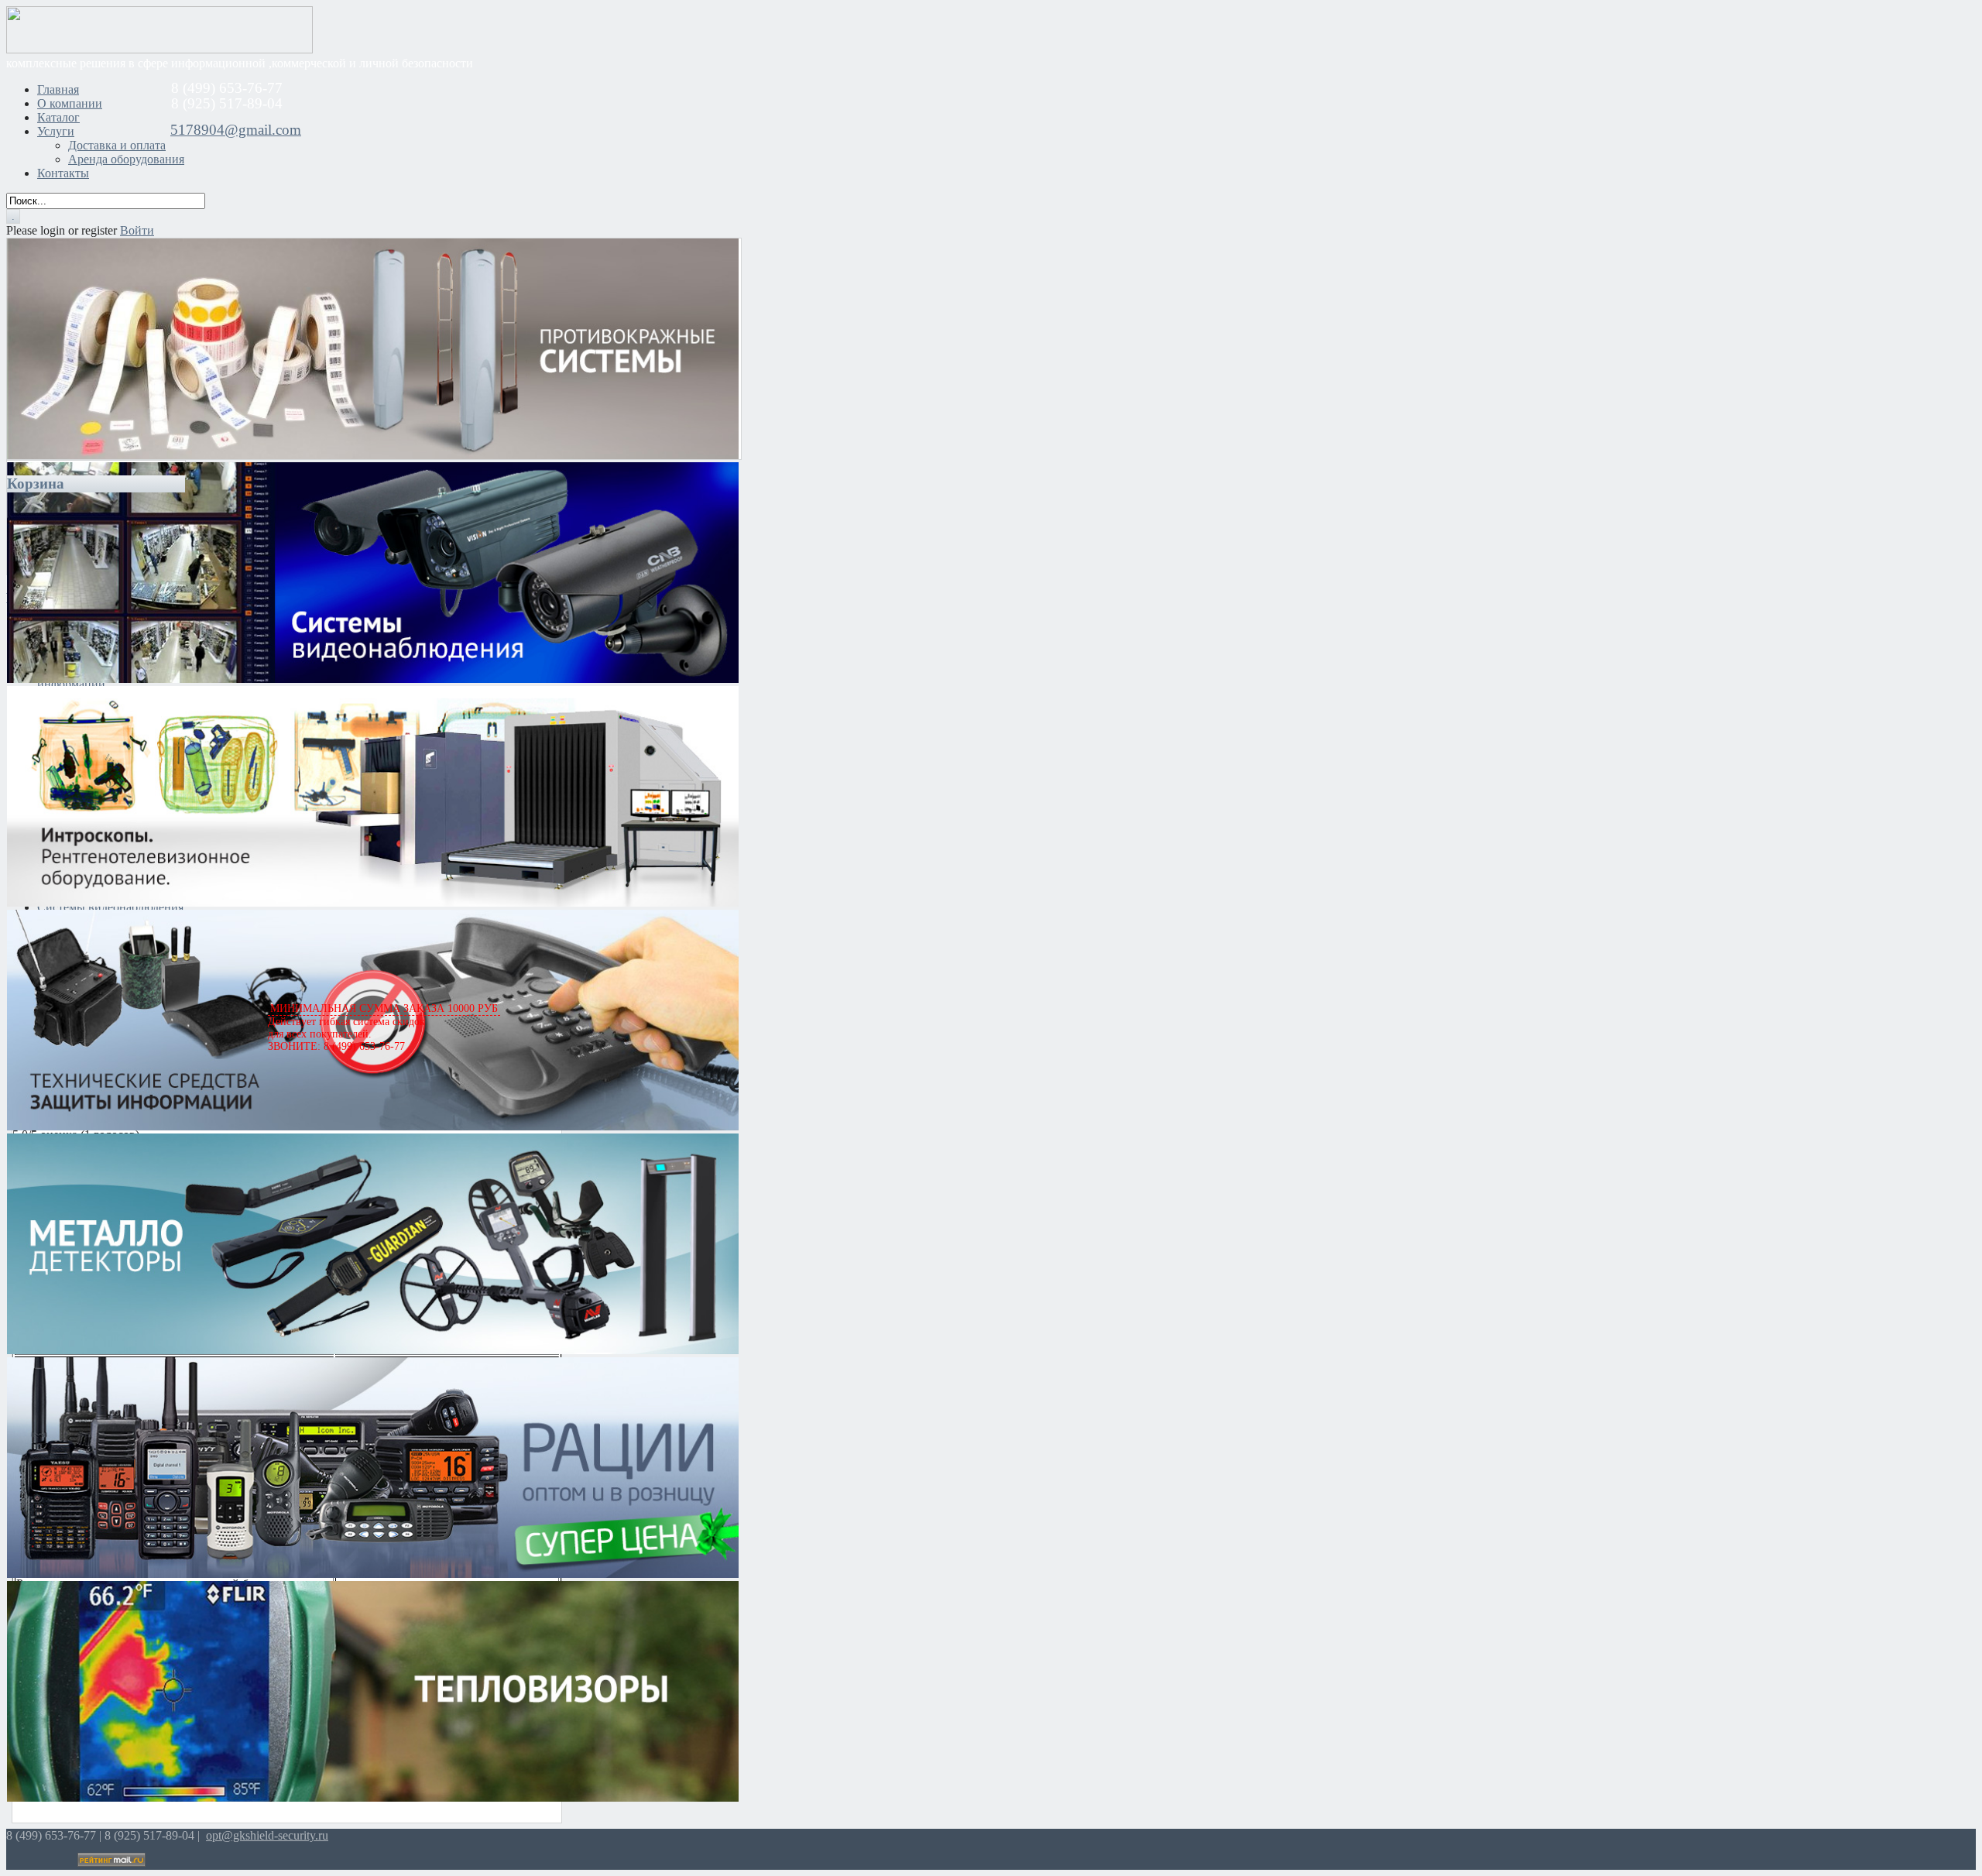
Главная (58, 89)
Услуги (56, 131)
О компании (70, 103)
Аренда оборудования (126, 159)
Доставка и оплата (117, 145)
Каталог (58, 117)
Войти (137, 230)
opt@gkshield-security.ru (267, 1835)
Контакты (63, 173)
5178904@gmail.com (236, 130)
